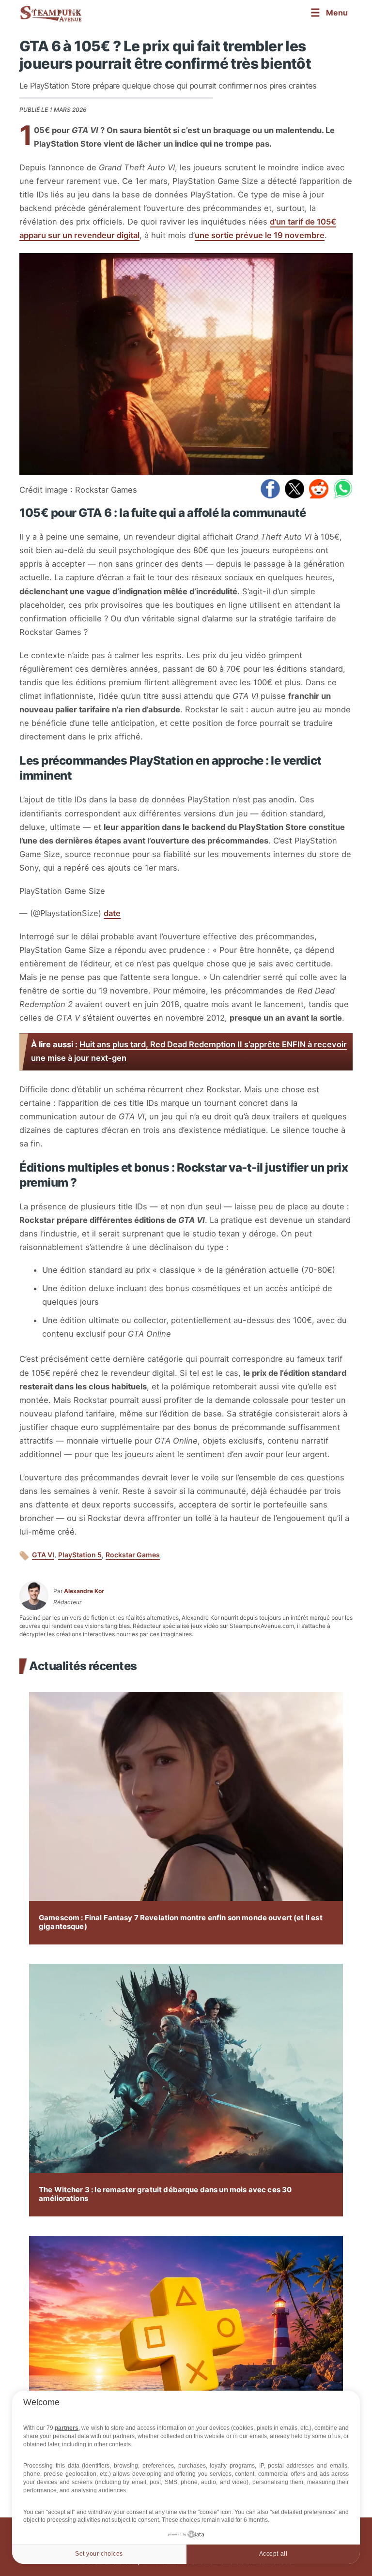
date (112, 913)
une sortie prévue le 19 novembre (260, 235)
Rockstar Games (133, 1555)
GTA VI (43, 1555)
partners (67, 2428)
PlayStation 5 (80, 1555)
